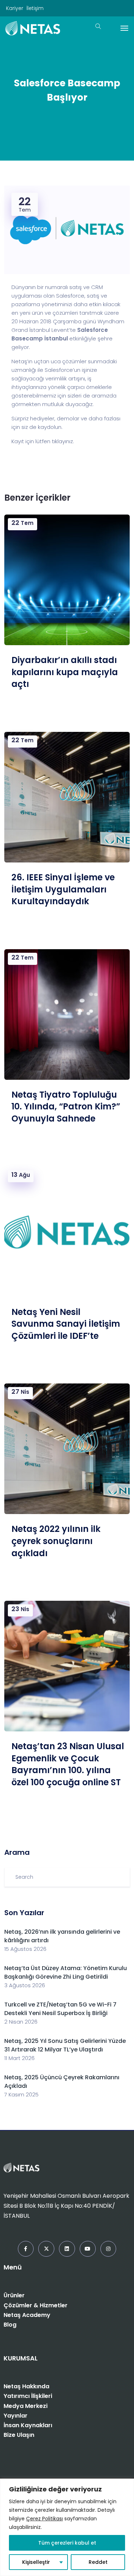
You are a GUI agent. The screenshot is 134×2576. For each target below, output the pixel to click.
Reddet (98, 2562)
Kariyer (15, 8)
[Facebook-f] (26, 2249)
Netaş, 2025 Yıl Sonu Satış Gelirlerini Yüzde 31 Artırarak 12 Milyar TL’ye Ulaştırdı (65, 2045)
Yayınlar (16, 2416)
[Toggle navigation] (124, 28)
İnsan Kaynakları (28, 2425)
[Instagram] (108, 2249)
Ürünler (14, 2295)
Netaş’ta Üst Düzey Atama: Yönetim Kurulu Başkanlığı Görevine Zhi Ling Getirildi (66, 1972)
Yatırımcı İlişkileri (28, 2396)
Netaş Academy (27, 2315)
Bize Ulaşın (19, 2435)
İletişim (35, 8)
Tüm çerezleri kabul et (67, 2543)
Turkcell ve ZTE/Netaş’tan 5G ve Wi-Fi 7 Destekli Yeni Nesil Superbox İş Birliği (60, 2009)
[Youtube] (88, 2249)
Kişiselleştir (36, 2562)
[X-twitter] (46, 2249)
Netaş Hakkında (26, 2386)
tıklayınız (62, 441)
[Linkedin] (67, 2249)
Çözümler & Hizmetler (36, 2305)
